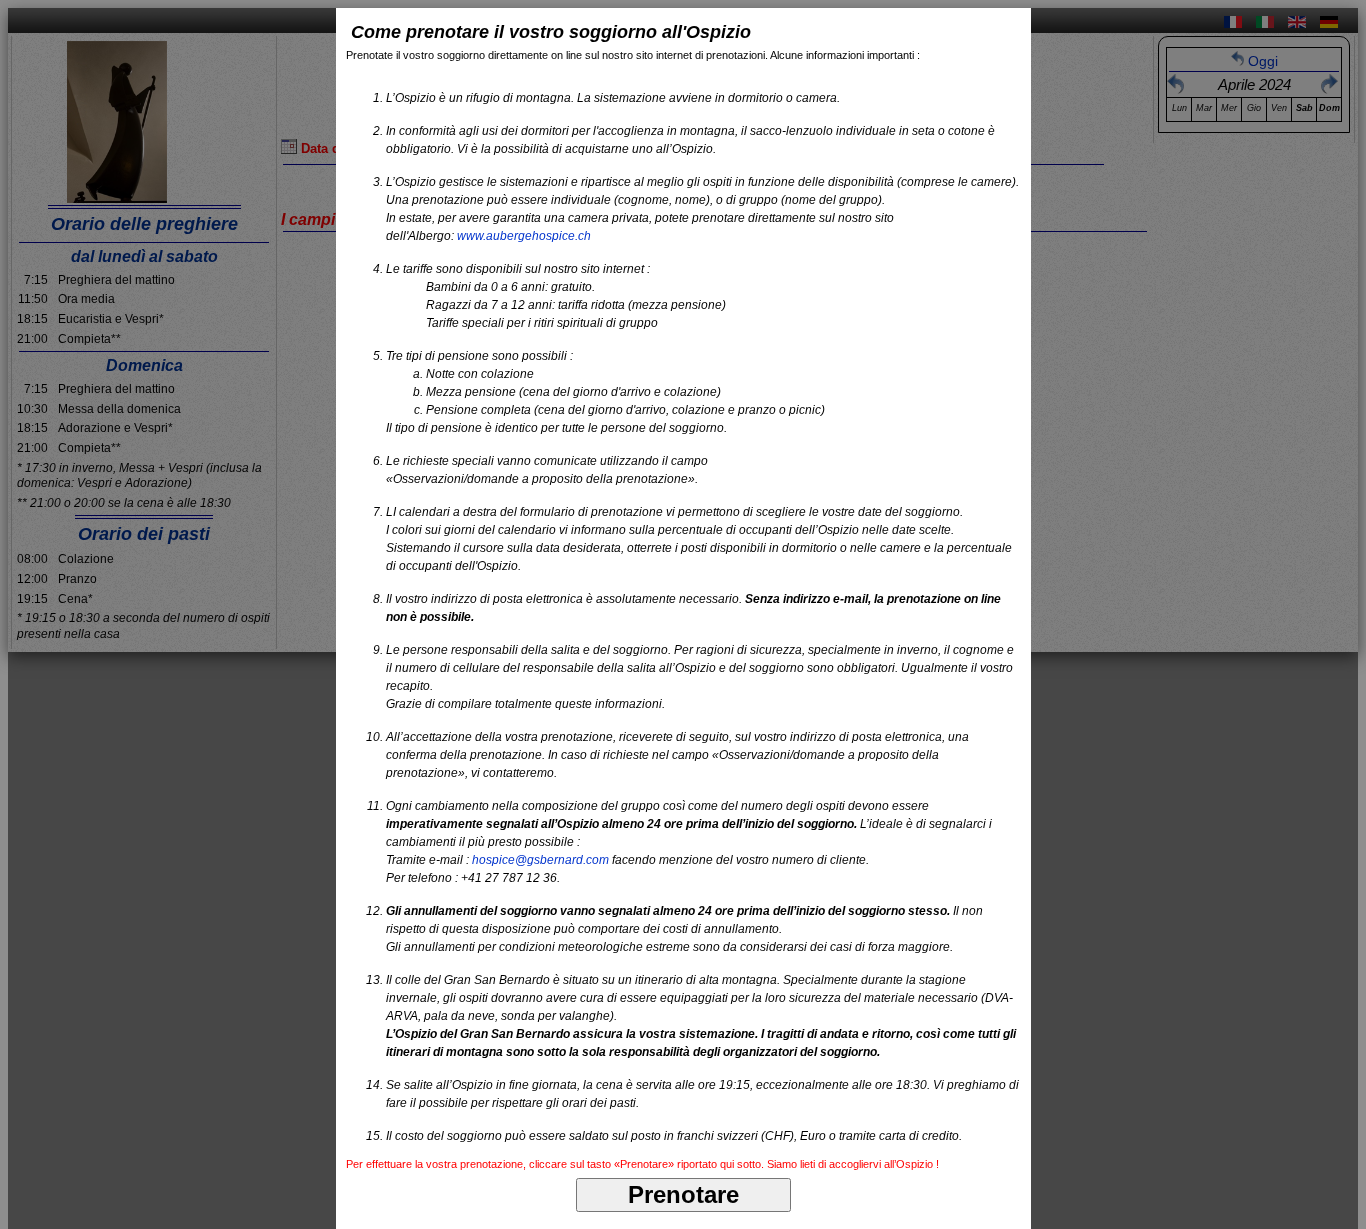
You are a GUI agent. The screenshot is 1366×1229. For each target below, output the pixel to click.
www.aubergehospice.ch (524, 236)
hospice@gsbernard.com (540, 860)
